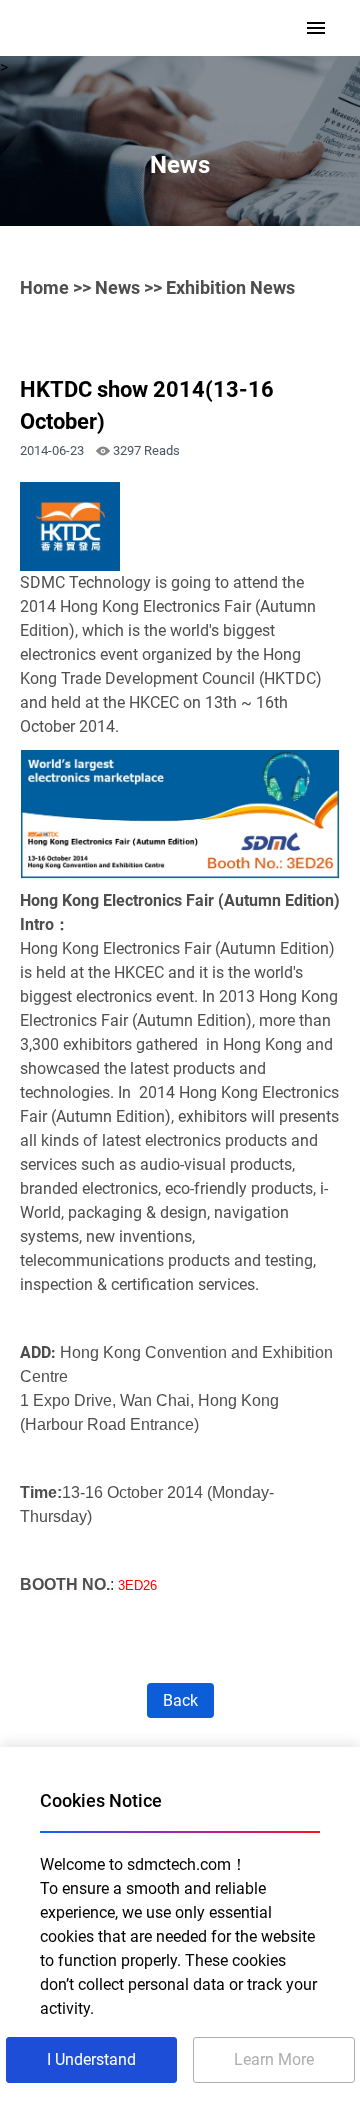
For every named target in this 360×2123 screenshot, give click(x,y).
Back (180, 1700)
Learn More (274, 2059)
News (117, 287)
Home (44, 287)
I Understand (91, 2059)
